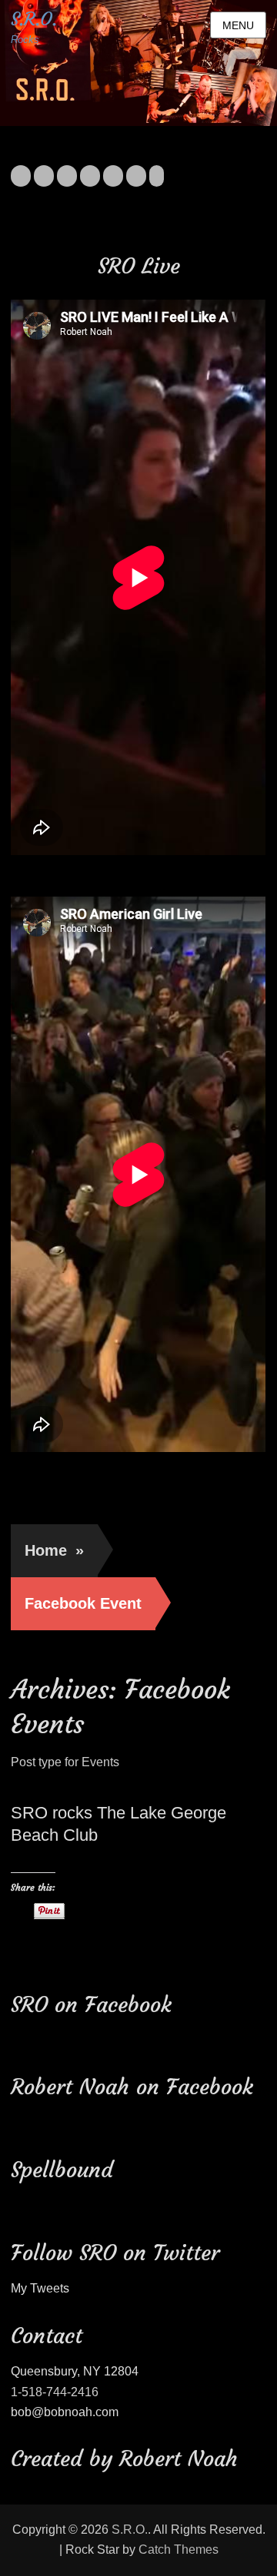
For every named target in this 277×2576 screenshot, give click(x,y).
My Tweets (40, 2288)
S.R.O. (34, 19)
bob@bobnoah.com (65, 2412)
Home (54, 1550)
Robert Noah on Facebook (132, 2087)
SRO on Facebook (91, 2005)
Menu (238, 25)
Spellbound (62, 2170)
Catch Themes (179, 2549)
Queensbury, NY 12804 (75, 2371)
